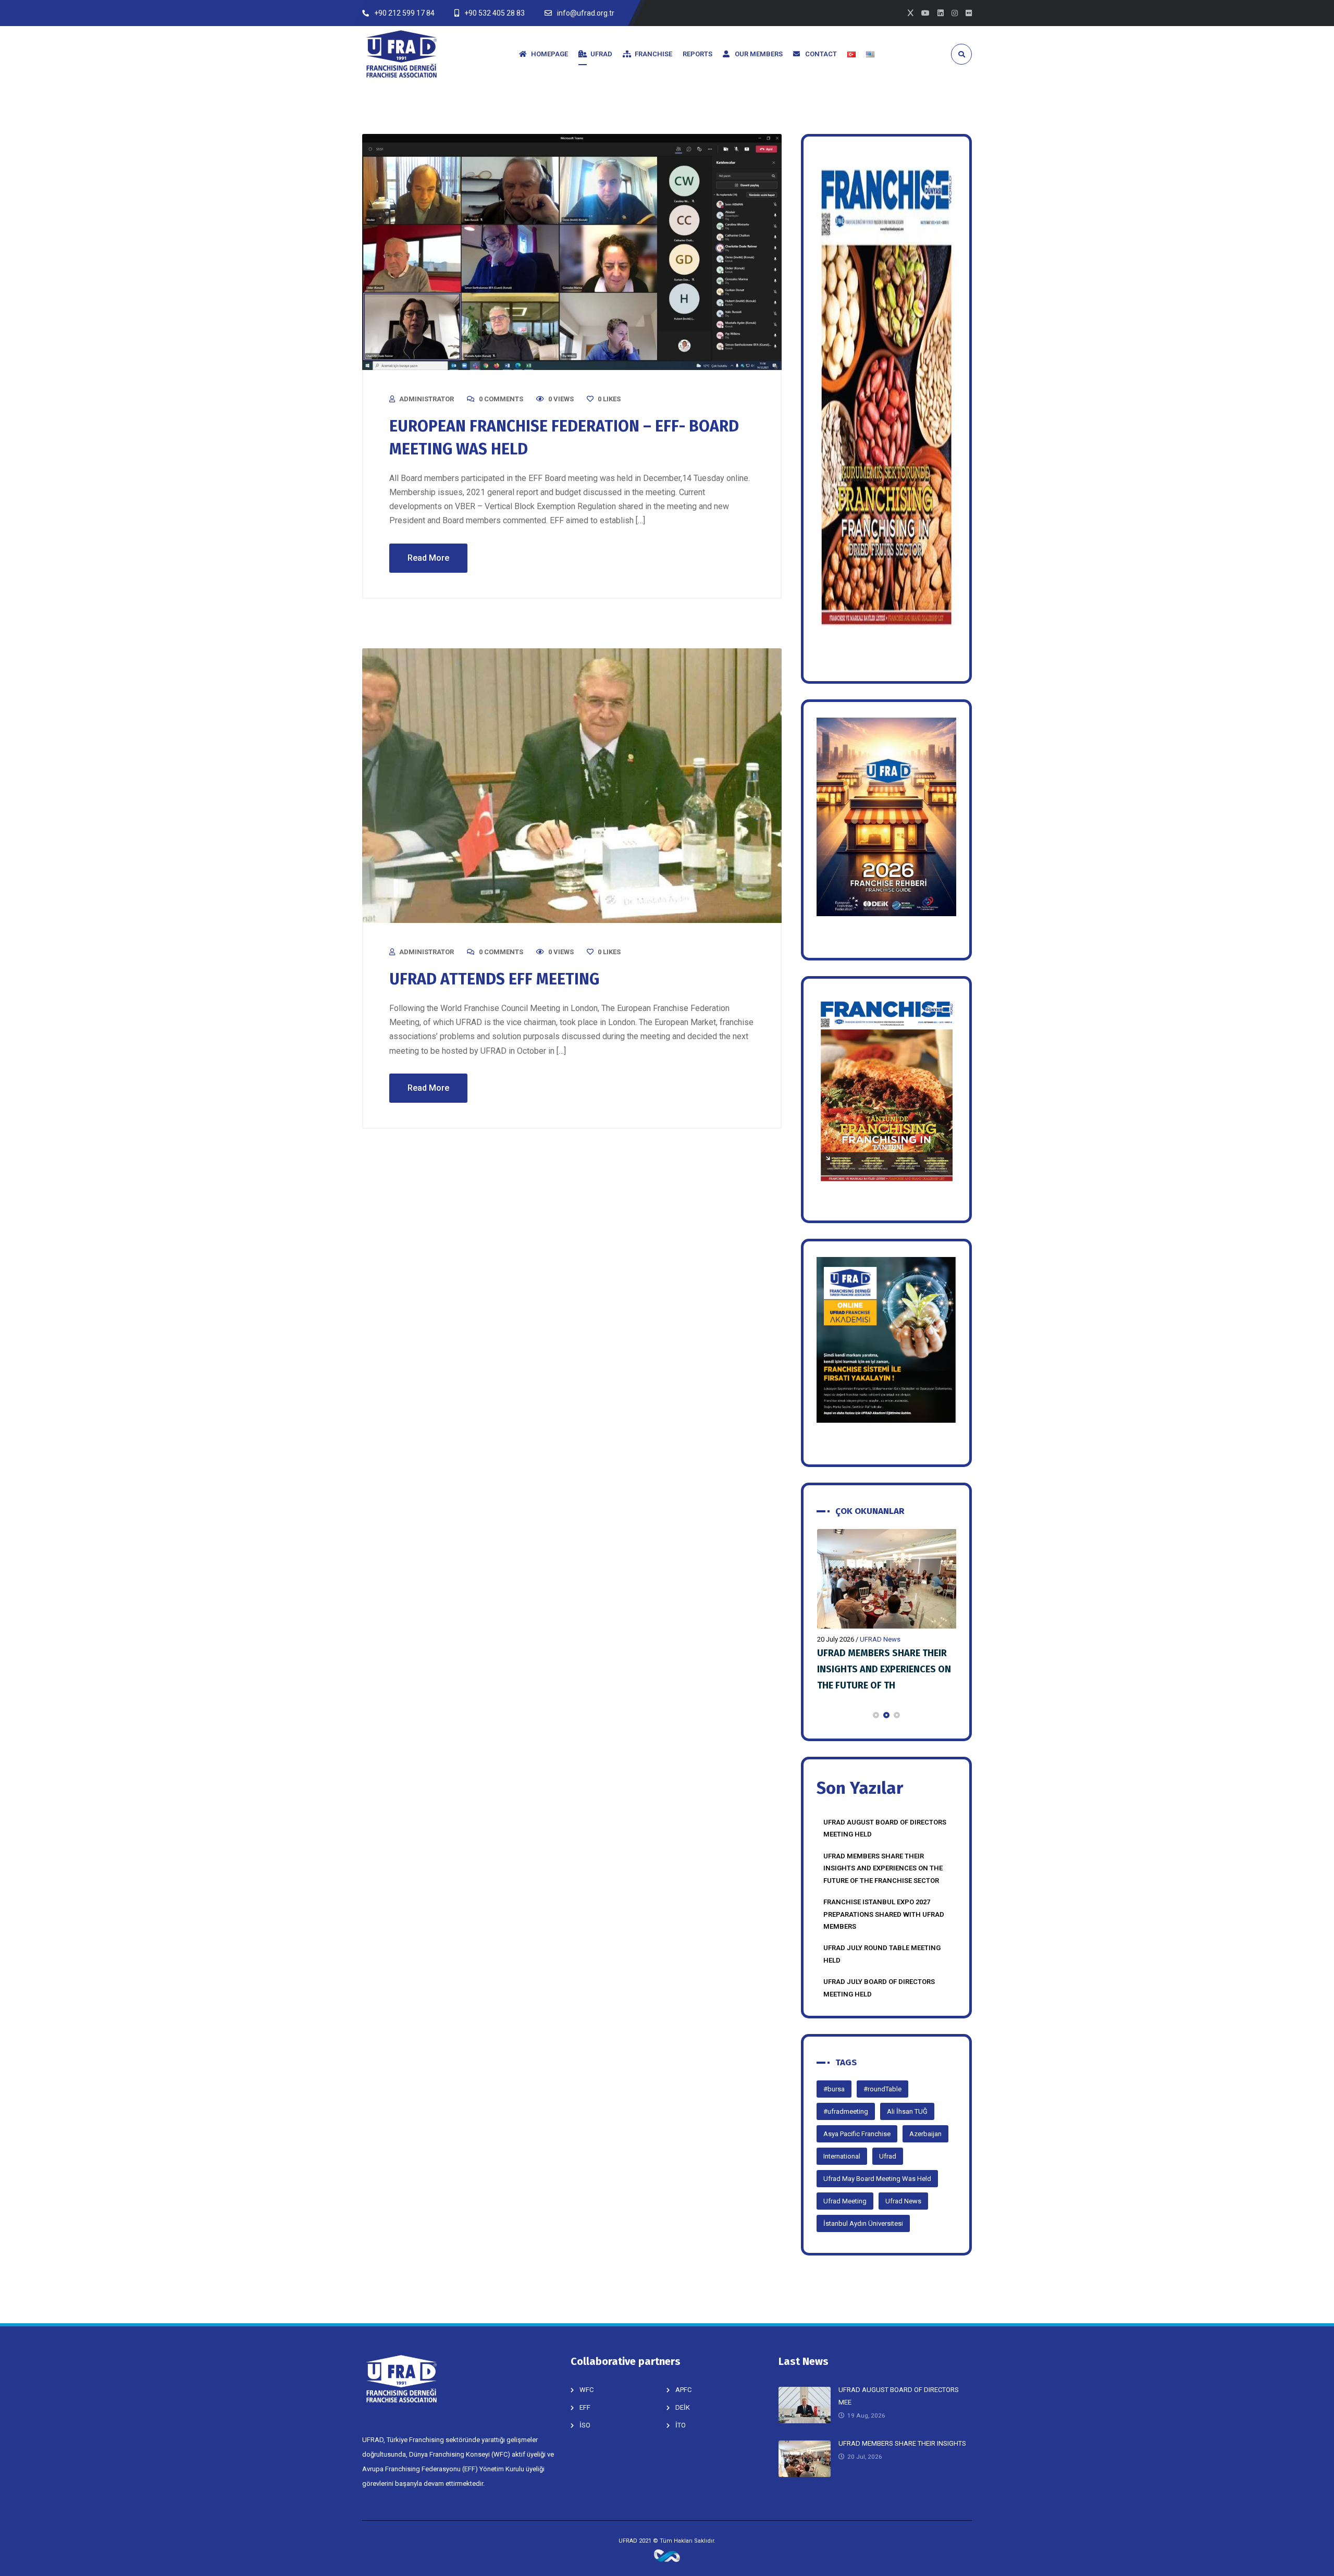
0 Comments (501, 399)
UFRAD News (880, 1639)
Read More (428, 558)
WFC (586, 2390)
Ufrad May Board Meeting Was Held (877, 2179)
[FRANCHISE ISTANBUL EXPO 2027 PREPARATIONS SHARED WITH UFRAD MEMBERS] (887, 1579)
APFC (683, 2390)
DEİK (683, 2407)
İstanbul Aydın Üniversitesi (863, 2223)
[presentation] (821, 1715)
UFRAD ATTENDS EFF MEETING (494, 979)
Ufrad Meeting (845, 2201)
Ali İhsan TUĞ (907, 2111)
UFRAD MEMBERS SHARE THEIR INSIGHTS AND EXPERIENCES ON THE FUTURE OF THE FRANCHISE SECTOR (883, 1868)
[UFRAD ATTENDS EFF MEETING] (572, 786)
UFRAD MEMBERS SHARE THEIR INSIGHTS (902, 2443)
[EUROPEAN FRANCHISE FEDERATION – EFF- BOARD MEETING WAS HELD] (572, 252)
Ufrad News (903, 2201)
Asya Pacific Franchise (857, 2134)
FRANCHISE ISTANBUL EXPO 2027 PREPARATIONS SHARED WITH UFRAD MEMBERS (887, 1669)
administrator (427, 399)
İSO (585, 2425)
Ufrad (888, 2156)
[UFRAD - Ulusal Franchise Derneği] (401, 54)
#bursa (834, 2089)
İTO (681, 2425)
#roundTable (882, 2089)
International (842, 2156)
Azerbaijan (925, 2134)
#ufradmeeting (846, 2111)
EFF (585, 2407)
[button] (876, 1715)
